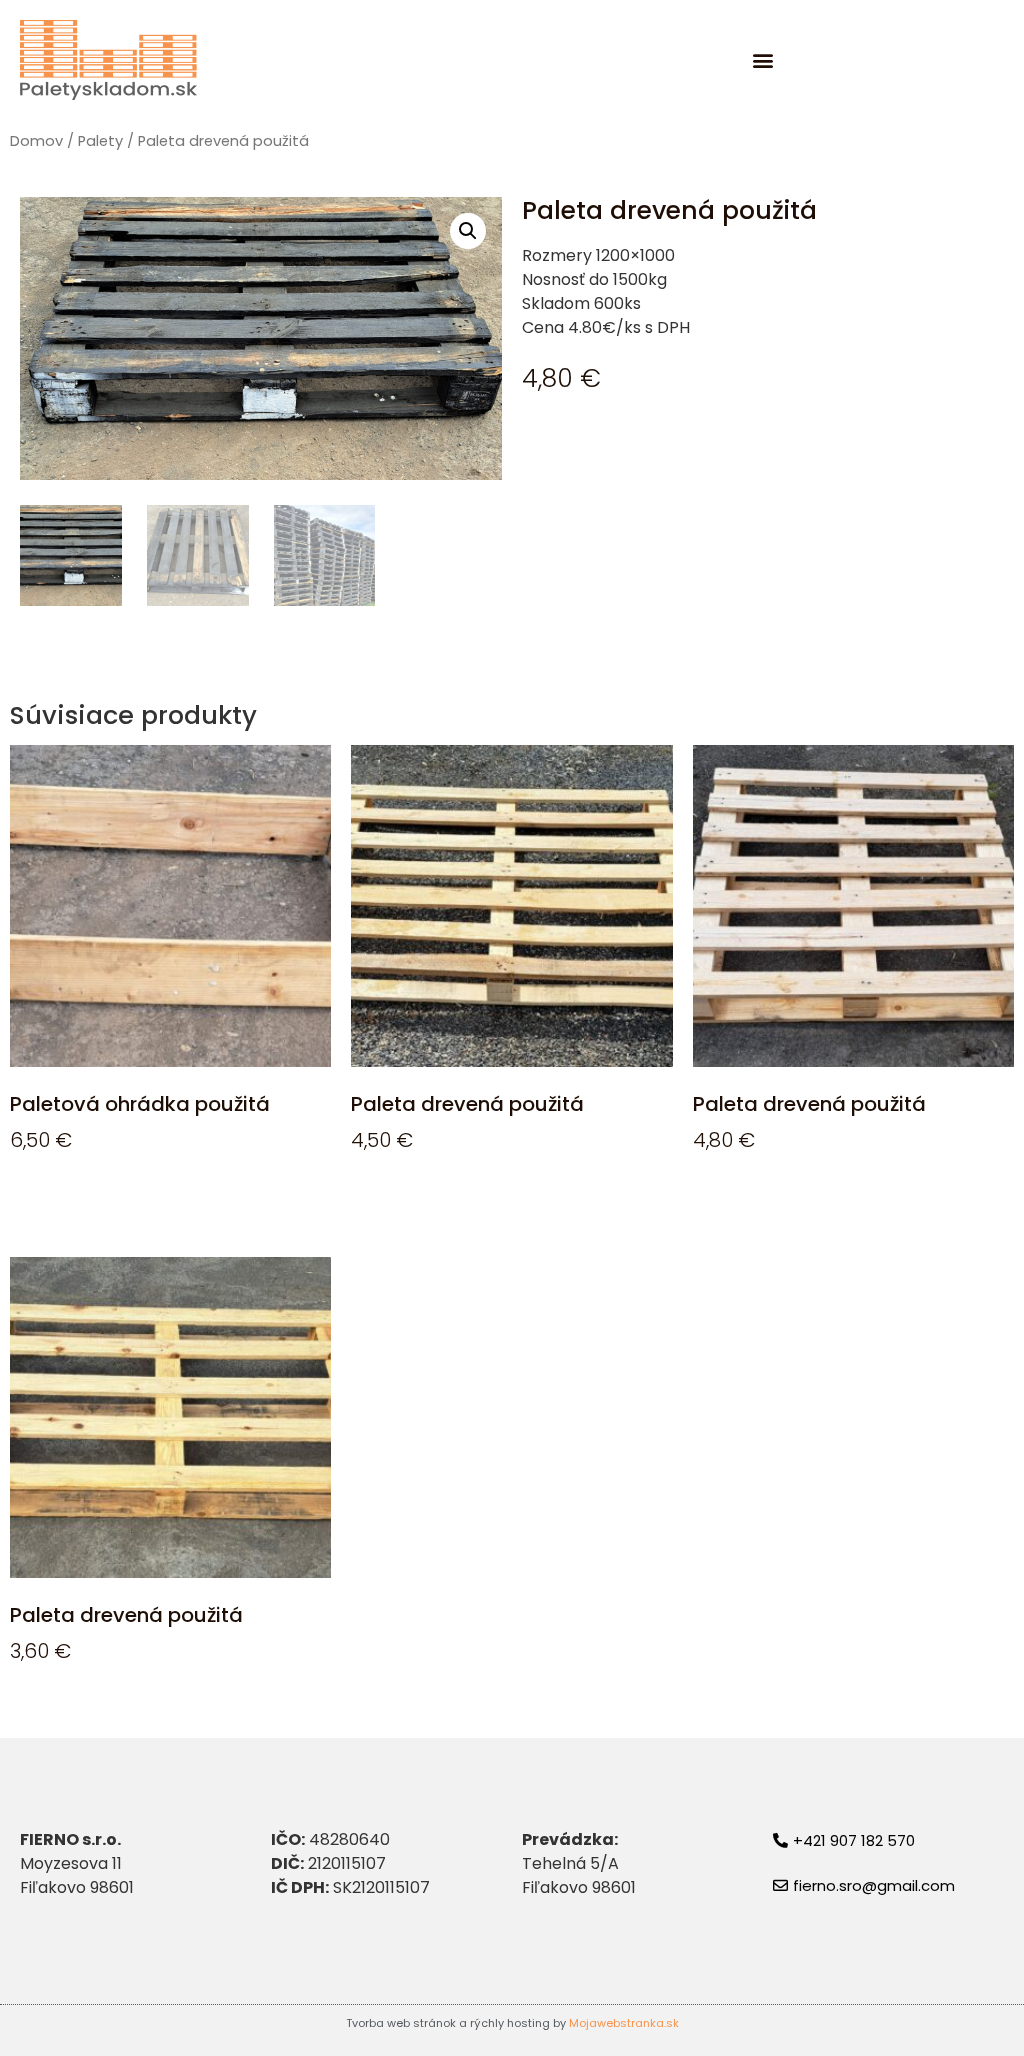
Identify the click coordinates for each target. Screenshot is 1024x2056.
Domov (36, 141)
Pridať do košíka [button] (96, 1198)
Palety (100, 141)
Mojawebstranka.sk (624, 2023)
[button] (763, 60)
